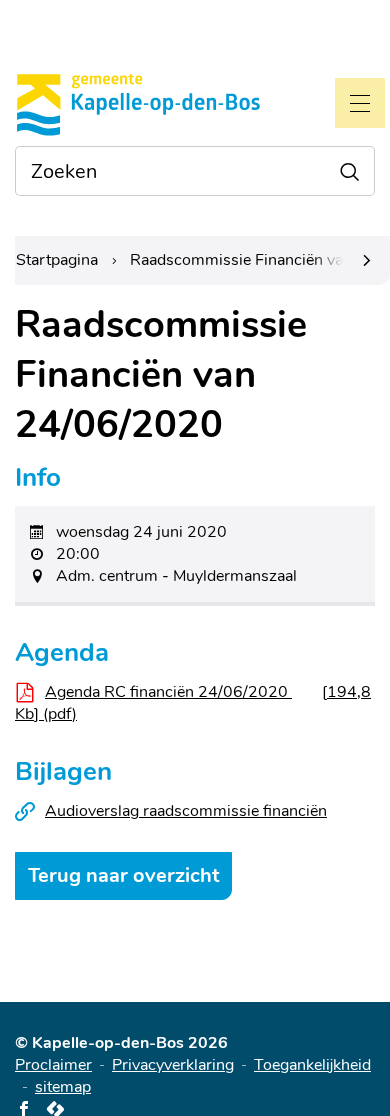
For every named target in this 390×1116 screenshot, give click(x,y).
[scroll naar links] (366, 260)
